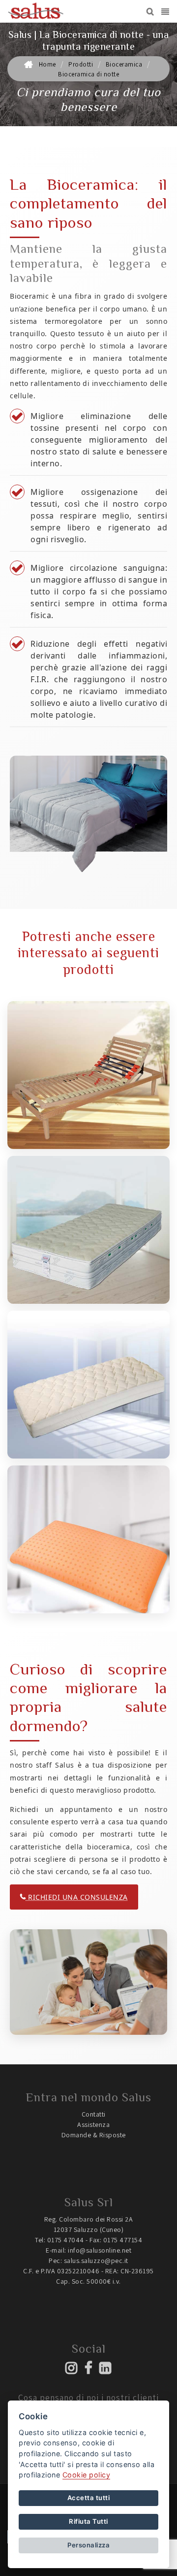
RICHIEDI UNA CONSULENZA (77, 1897)
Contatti (94, 2114)
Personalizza (88, 2545)
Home (47, 64)
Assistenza (93, 2124)
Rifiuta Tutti (88, 2521)
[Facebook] (89, 2371)
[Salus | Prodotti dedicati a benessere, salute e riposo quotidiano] (36, 11)
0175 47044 (66, 2240)
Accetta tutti (89, 2498)
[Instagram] (72, 2371)
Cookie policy (87, 2475)
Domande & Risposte (94, 2135)
